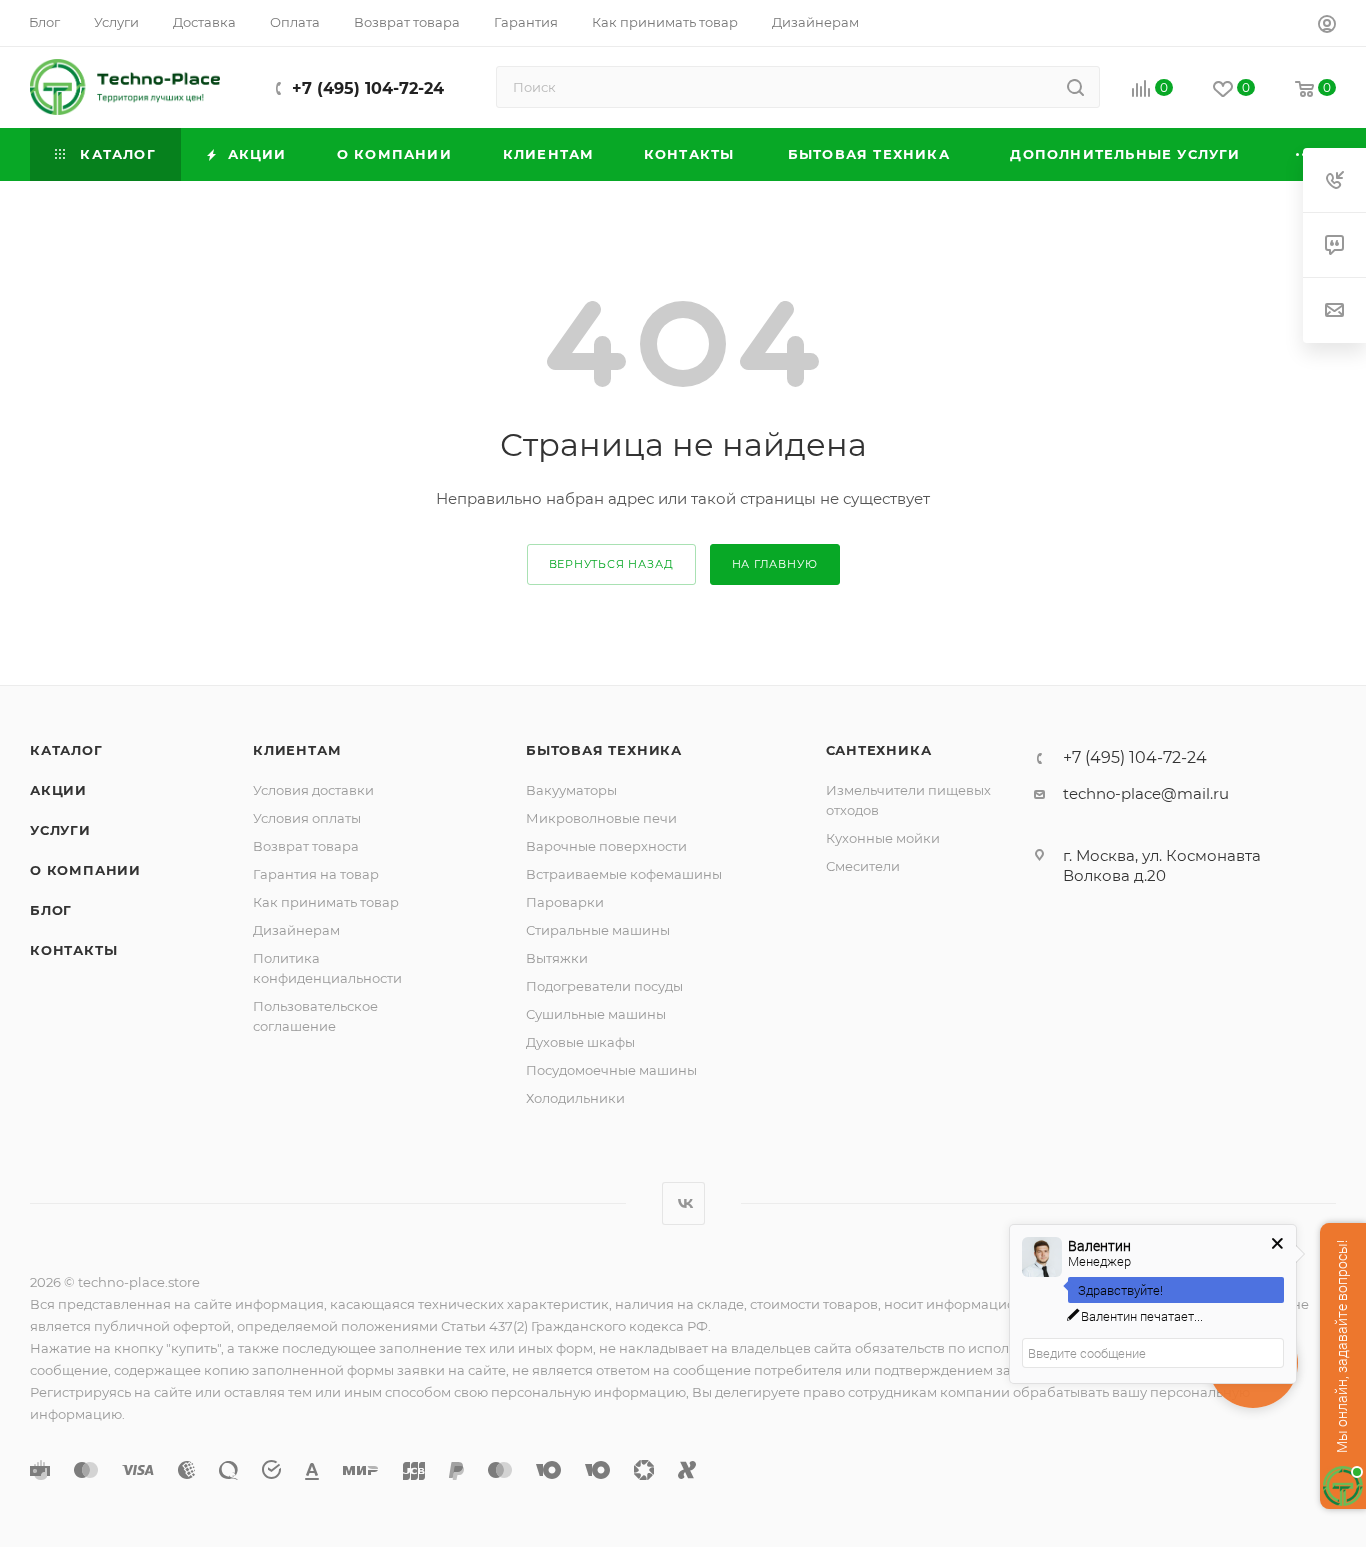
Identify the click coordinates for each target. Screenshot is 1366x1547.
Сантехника (879, 750)
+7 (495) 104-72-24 (368, 88)
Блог (51, 910)
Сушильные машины (596, 1014)
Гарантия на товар (316, 874)
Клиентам (297, 750)
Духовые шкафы (580, 1042)
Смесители (863, 866)
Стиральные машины (598, 930)
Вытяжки (557, 958)
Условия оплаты (307, 818)
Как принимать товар (326, 902)
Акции (58, 790)
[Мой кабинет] (1327, 26)
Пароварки (565, 902)
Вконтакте (683, 1203)
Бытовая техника (604, 750)
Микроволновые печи (601, 818)
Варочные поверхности (606, 846)
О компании (85, 870)
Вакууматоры (571, 790)
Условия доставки (313, 790)
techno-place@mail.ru (1146, 793)
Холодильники (575, 1098)
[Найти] (1075, 87)
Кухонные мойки (883, 838)
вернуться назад (611, 564)
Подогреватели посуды (604, 986)
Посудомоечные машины (611, 1070)
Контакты (73, 950)
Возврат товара (306, 846)
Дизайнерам (296, 930)
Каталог (66, 750)
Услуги (60, 830)
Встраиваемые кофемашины (624, 874)
